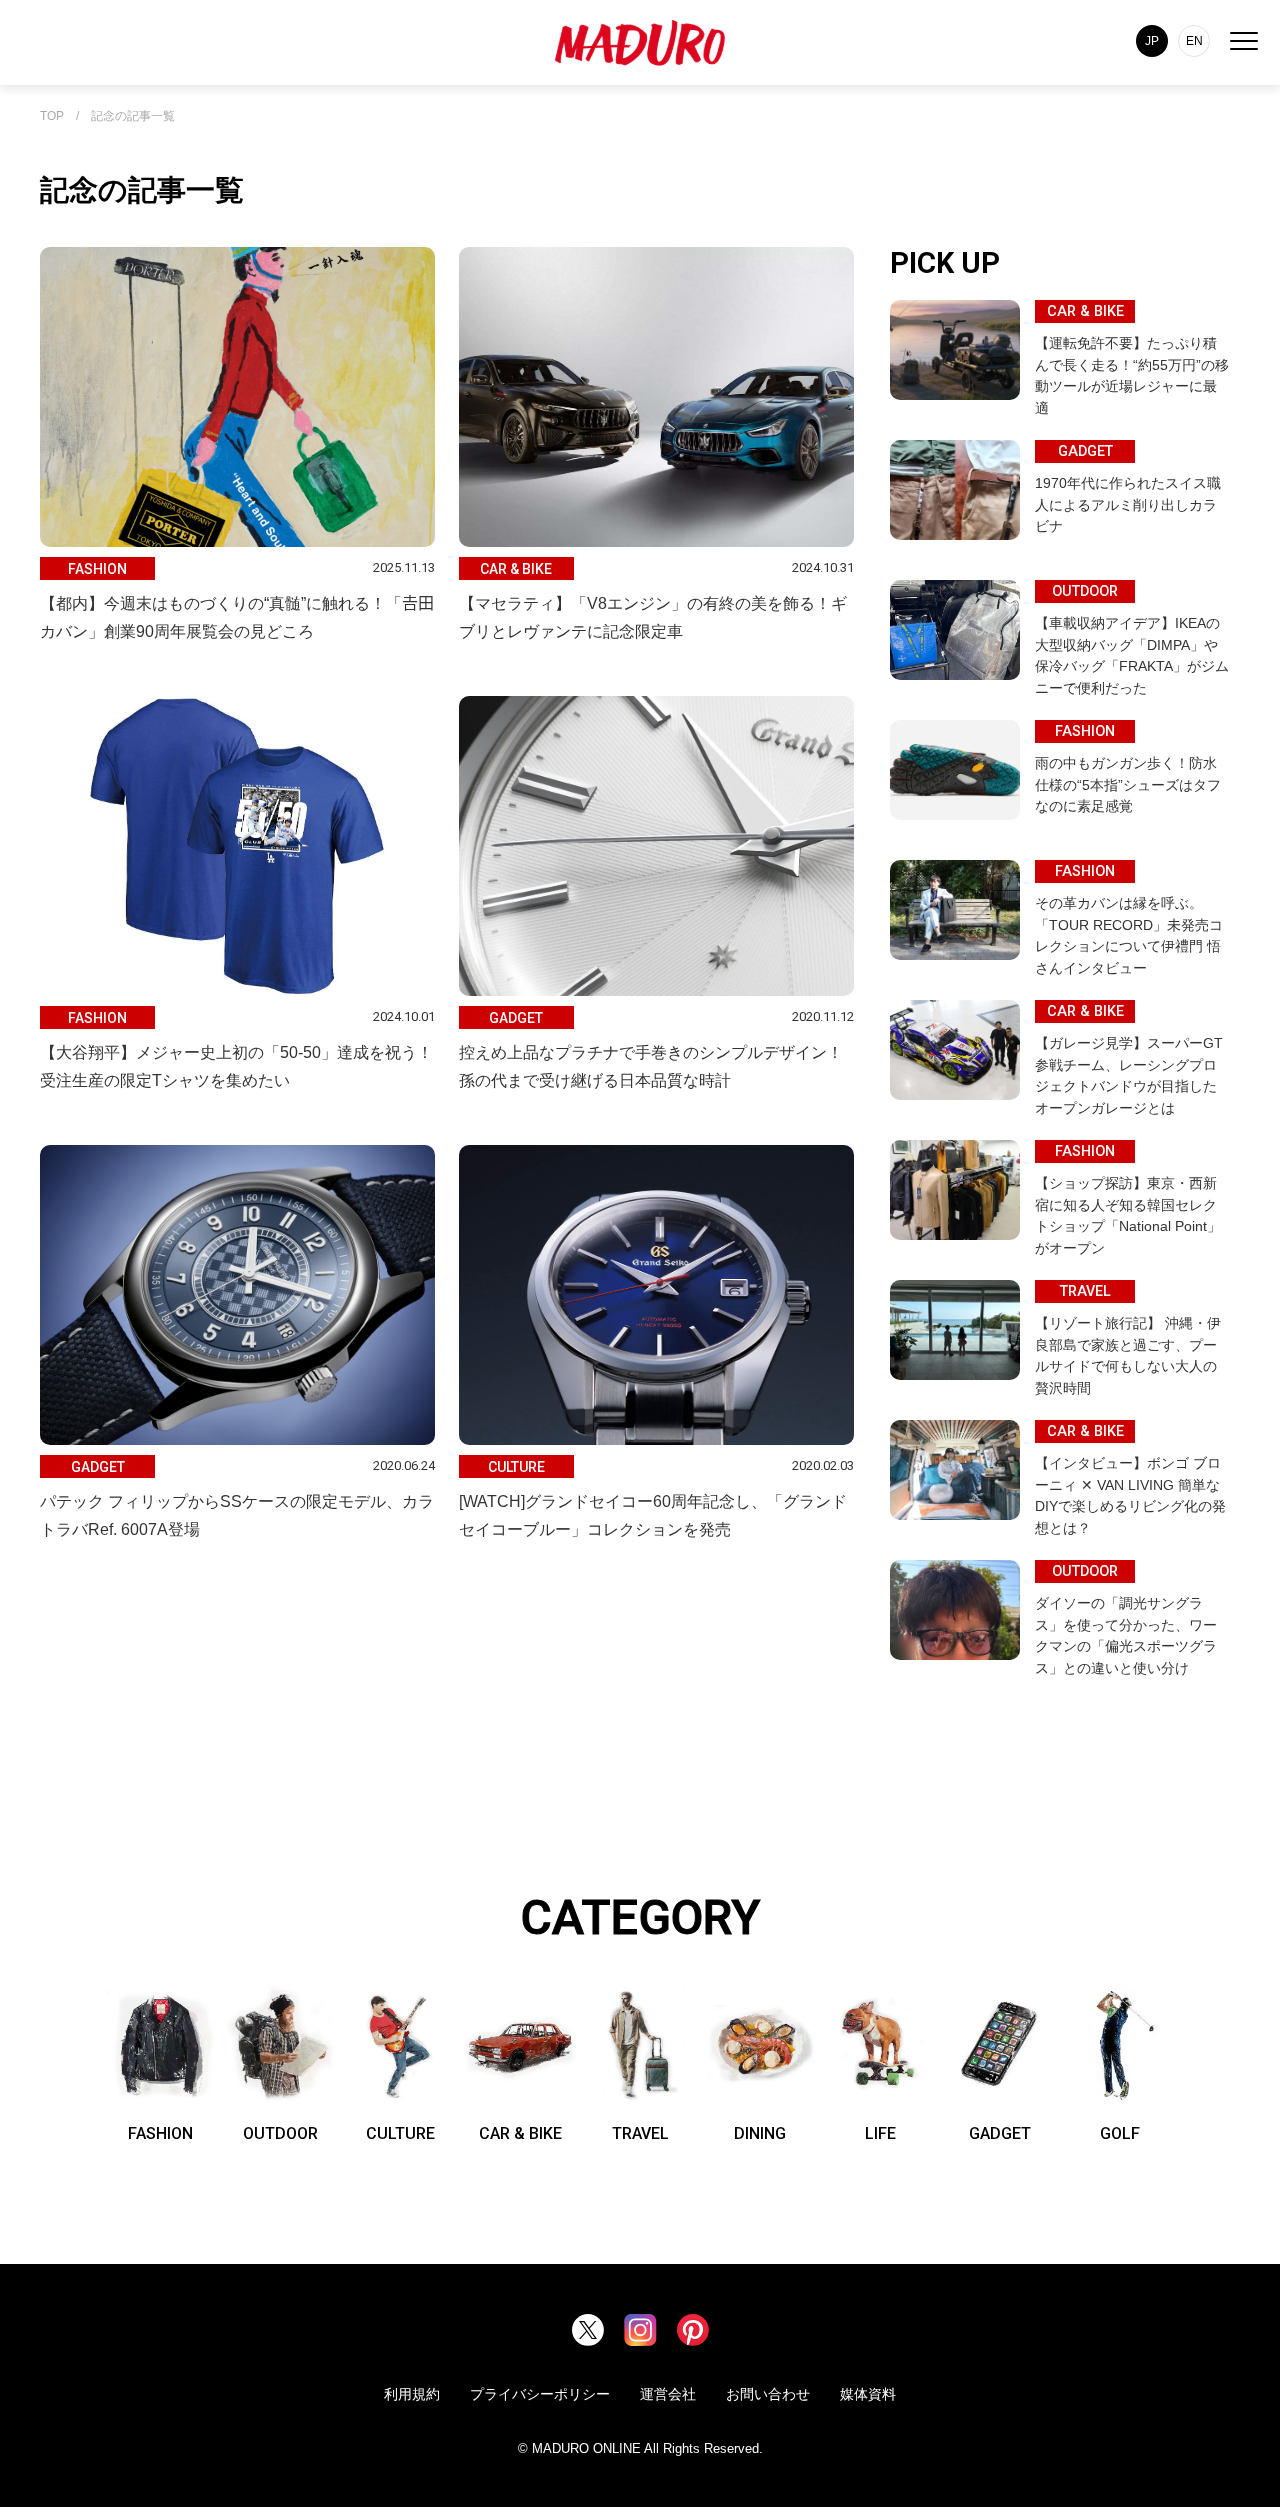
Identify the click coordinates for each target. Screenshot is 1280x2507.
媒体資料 (868, 2394)
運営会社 (668, 2394)
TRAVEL (640, 2133)
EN (1194, 41)
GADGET (1000, 2133)
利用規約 (412, 2394)
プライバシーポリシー (540, 2394)
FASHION (160, 2133)
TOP (52, 116)
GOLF (1120, 2133)
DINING (760, 2133)
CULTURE (400, 2133)
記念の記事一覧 (133, 116)
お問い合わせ (768, 2394)
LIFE (880, 2133)
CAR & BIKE (520, 2133)
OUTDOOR (280, 2133)
